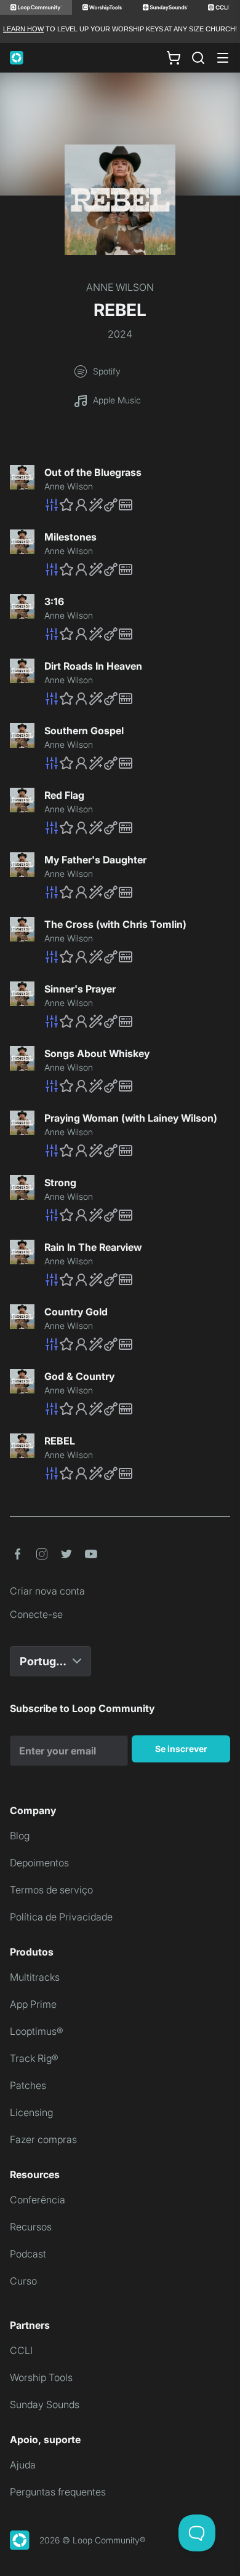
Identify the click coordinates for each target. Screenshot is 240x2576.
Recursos (31, 2227)
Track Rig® (34, 2058)
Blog (20, 1836)
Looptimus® (37, 2031)
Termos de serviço (51, 1890)
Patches (28, 2085)
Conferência (38, 2200)
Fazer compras (43, 2139)
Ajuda (23, 2465)
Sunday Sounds (45, 2404)
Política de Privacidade (61, 1917)
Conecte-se (36, 1614)
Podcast (28, 2254)
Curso (23, 2281)
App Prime (33, 2004)
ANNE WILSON (120, 287)
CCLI (21, 2350)
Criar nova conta (47, 1591)
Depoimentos (39, 1863)
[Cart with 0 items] (174, 58)
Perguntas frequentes (58, 2492)
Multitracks (35, 1977)
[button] (137, 505)
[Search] (198, 58)
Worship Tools (41, 2377)
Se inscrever (181, 1749)
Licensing (31, 2112)
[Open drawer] (223, 58)
